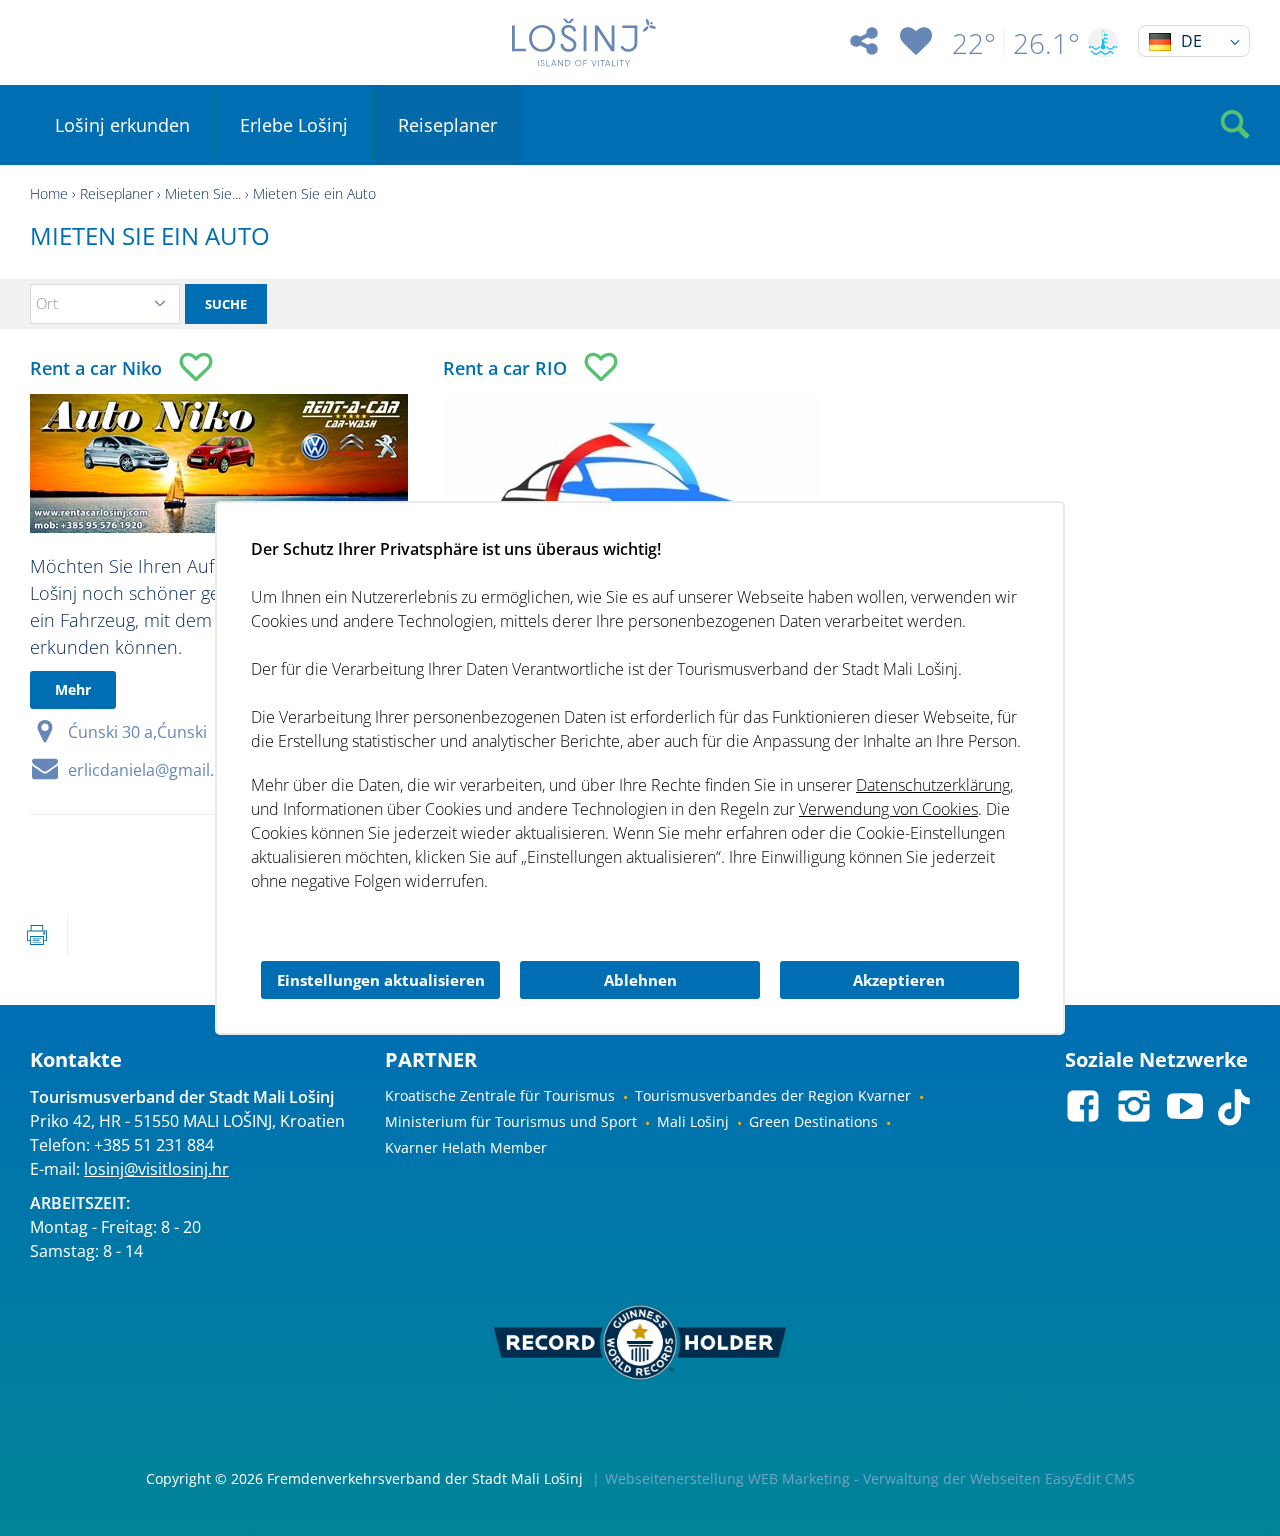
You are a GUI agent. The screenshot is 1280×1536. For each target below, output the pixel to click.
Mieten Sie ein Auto (314, 193)
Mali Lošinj (693, 1121)
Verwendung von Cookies (888, 809)
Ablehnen (640, 980)
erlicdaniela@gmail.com (157, 770)
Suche (226, 304)
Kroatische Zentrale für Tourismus (500, 1095)
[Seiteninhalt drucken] (37, 935)
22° (974, 43)
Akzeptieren (899, 980)
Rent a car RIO (505, 368)
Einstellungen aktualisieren (381, 980)
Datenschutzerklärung (933, 785)
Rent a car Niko (96, 368)
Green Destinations (813, 1121)
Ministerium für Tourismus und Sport (511, 1121)
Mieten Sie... (203, 193)
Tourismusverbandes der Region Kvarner (773, 1095)
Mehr (73, 689)
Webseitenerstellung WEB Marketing (727, 1478)
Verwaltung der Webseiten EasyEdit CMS (999, 1478)
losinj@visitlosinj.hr (156, 1169)
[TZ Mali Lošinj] (583, 42)
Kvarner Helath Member (466, 1147)
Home (49, 193)
